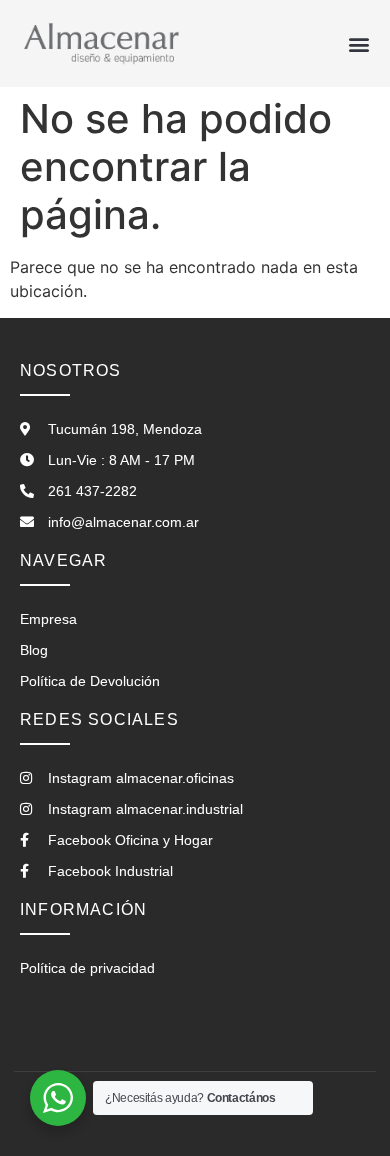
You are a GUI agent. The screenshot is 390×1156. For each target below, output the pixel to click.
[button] (358, 43)
